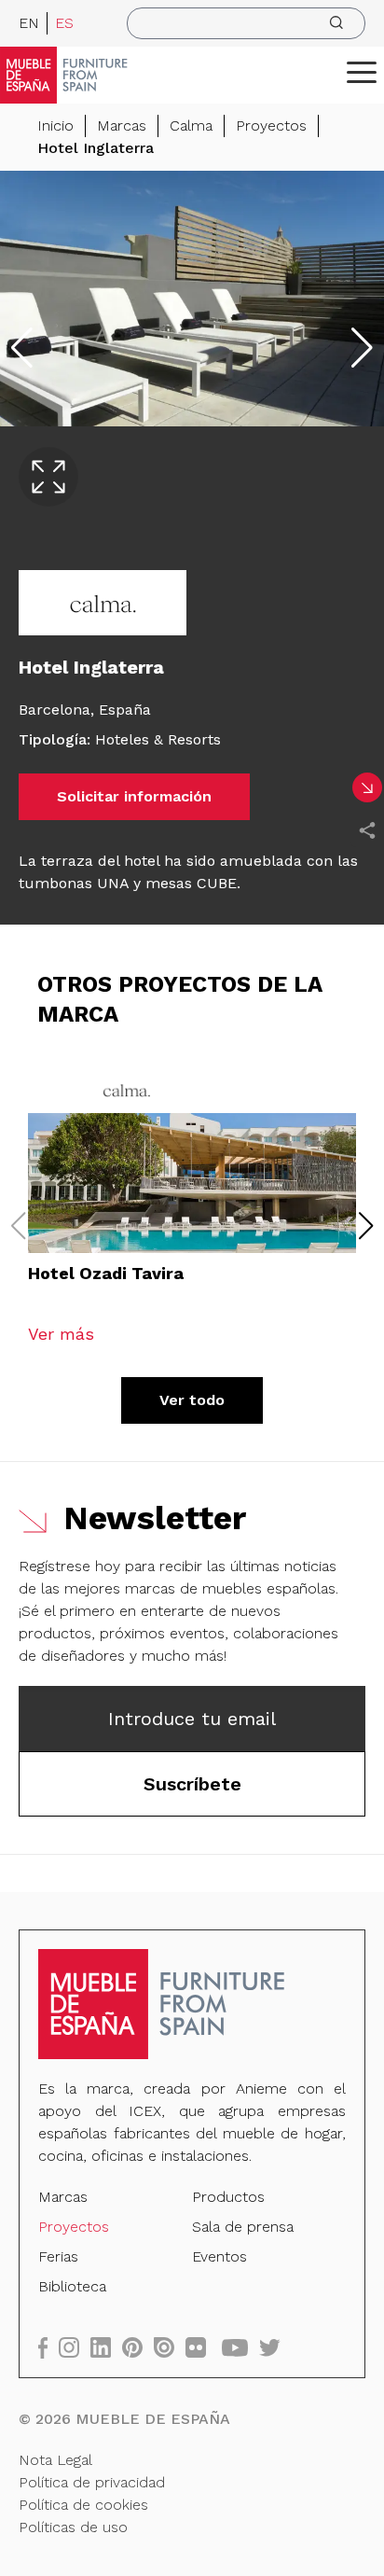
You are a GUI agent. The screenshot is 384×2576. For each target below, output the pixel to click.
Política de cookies (83, 2505)
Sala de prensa (243, 2227)
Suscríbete (192, 1784)
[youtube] (240, 2347)
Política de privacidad (92, 2482)
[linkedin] (106, 2347)
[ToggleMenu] (362, 72)
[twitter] (275, 2347)
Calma (191, 125)
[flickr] (201, 2347)
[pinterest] (138, 2347)
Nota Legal (55, 2460)
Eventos (219, 2256)
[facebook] (48, 2347)
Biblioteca (72, 2286)
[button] (362, 72)
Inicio (55, 125)
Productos (228, 2197)
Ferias (58, 2256)
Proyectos (271, 125)
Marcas (122, 125)
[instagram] (75, 2347)
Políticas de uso (73, 2527)
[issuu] (170, 2347)
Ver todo (192, 1400)
